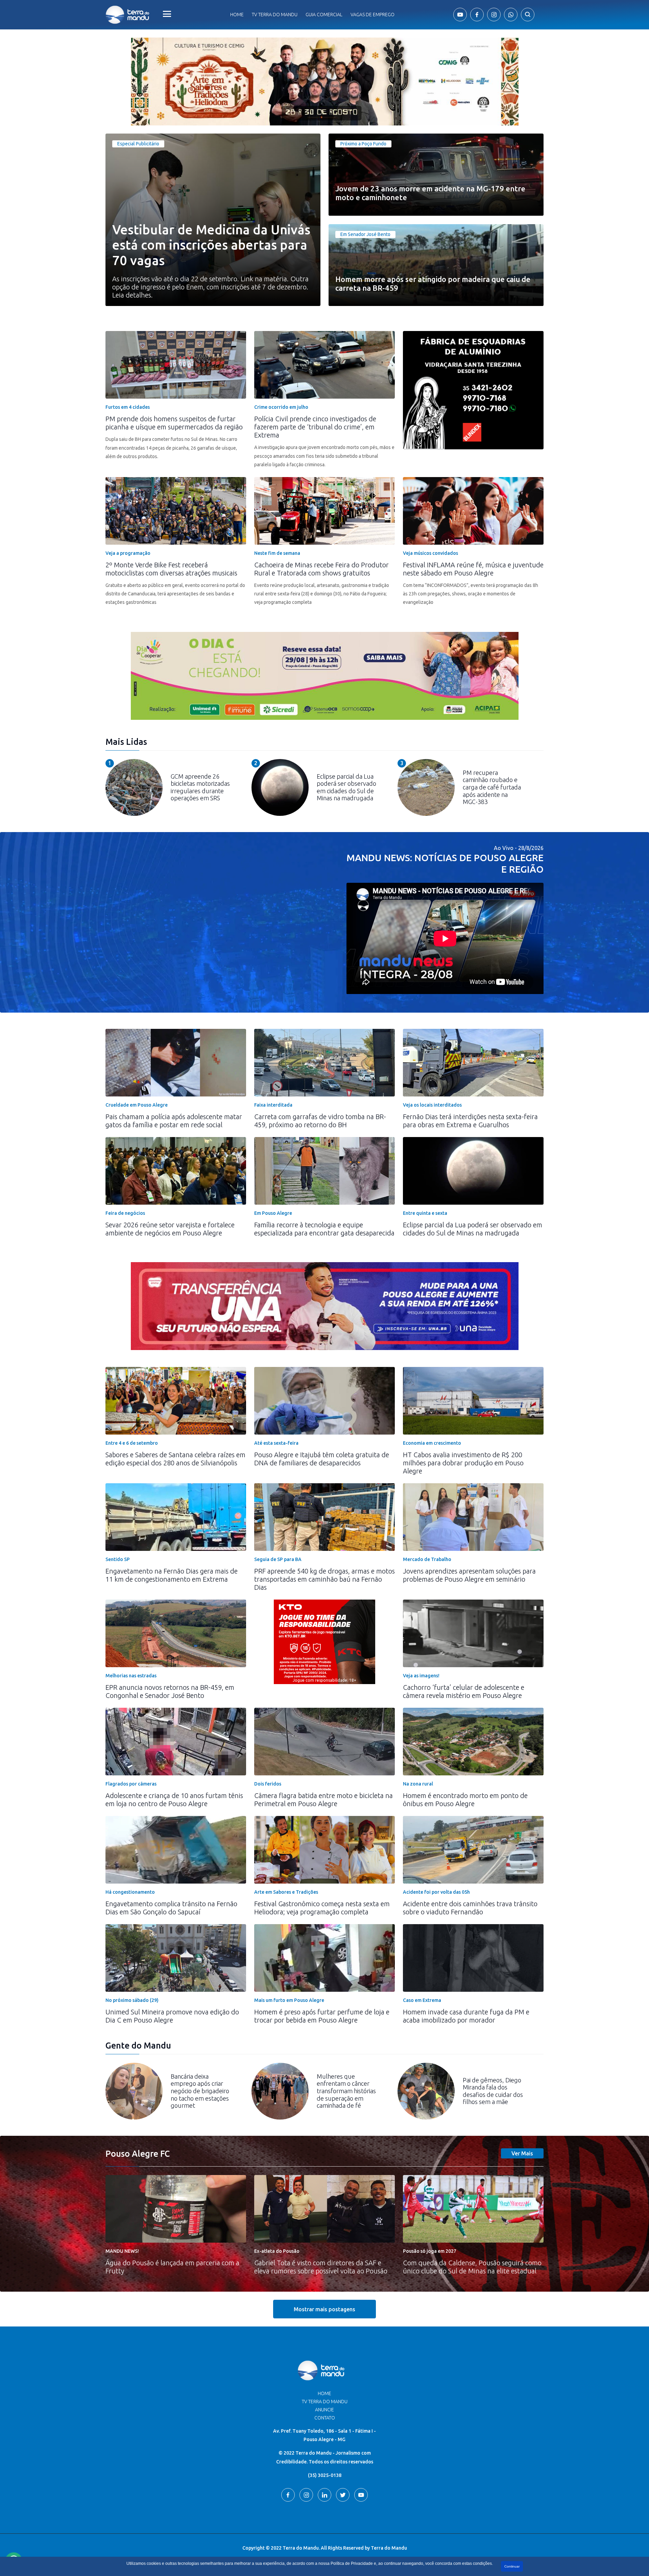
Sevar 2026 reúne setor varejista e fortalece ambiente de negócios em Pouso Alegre (170, 1229)
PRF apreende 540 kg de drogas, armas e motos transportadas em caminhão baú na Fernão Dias (324, 1579)
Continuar (512, 2566)
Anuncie (324, 2410)
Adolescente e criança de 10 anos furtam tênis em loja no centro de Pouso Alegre (174, 1800)
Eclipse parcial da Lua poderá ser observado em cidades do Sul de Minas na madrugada (473, 1229)
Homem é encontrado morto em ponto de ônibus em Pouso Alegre (465, 1800)
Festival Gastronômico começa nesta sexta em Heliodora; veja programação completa (322, 1908)
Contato (325, 2418)
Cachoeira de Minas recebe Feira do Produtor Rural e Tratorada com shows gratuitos (321, 569)
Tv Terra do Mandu (275, 15)
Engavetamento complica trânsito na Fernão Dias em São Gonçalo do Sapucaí (171, 1908)
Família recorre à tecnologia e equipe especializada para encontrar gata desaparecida (324, 1229)
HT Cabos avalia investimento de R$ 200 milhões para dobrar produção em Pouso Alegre (463, 1463)
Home (237, 15)
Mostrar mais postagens (324, 2309)
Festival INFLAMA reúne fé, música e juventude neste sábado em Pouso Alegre (473, 569)
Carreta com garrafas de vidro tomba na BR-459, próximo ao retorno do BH (320, 1121)
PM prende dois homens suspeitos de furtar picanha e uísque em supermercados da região (174, 423)
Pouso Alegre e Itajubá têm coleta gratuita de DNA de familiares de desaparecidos (322, 1459)
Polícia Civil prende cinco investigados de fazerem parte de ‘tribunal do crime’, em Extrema (315, 427)
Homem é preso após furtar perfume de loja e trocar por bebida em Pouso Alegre (322, 2016)
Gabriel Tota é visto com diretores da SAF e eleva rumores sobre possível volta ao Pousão (321, 2267)
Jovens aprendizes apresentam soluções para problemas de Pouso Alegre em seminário (469, 1575)
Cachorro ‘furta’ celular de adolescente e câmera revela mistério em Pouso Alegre (464, 1691)
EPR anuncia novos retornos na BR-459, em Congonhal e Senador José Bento (170, 1691)
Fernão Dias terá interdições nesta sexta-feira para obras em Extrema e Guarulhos (470, 1121)
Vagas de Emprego (372, 15)
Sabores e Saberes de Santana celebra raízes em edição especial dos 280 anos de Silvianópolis (175, 1459)
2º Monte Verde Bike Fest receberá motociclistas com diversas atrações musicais (171, 569)
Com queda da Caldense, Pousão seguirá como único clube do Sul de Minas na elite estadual (472, 2267)
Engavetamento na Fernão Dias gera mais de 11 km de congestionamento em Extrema (172, 1575)
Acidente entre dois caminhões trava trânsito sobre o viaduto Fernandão (470, 1908)
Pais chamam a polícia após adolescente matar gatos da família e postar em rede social (174, 1121)
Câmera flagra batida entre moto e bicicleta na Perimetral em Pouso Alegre (323, 1800)
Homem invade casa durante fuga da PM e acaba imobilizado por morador (466, 2016)
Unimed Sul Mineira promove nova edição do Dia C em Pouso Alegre (172, 2016)
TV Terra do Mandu (325, 2402)
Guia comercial (324, 15)
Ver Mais (522, 2153)
